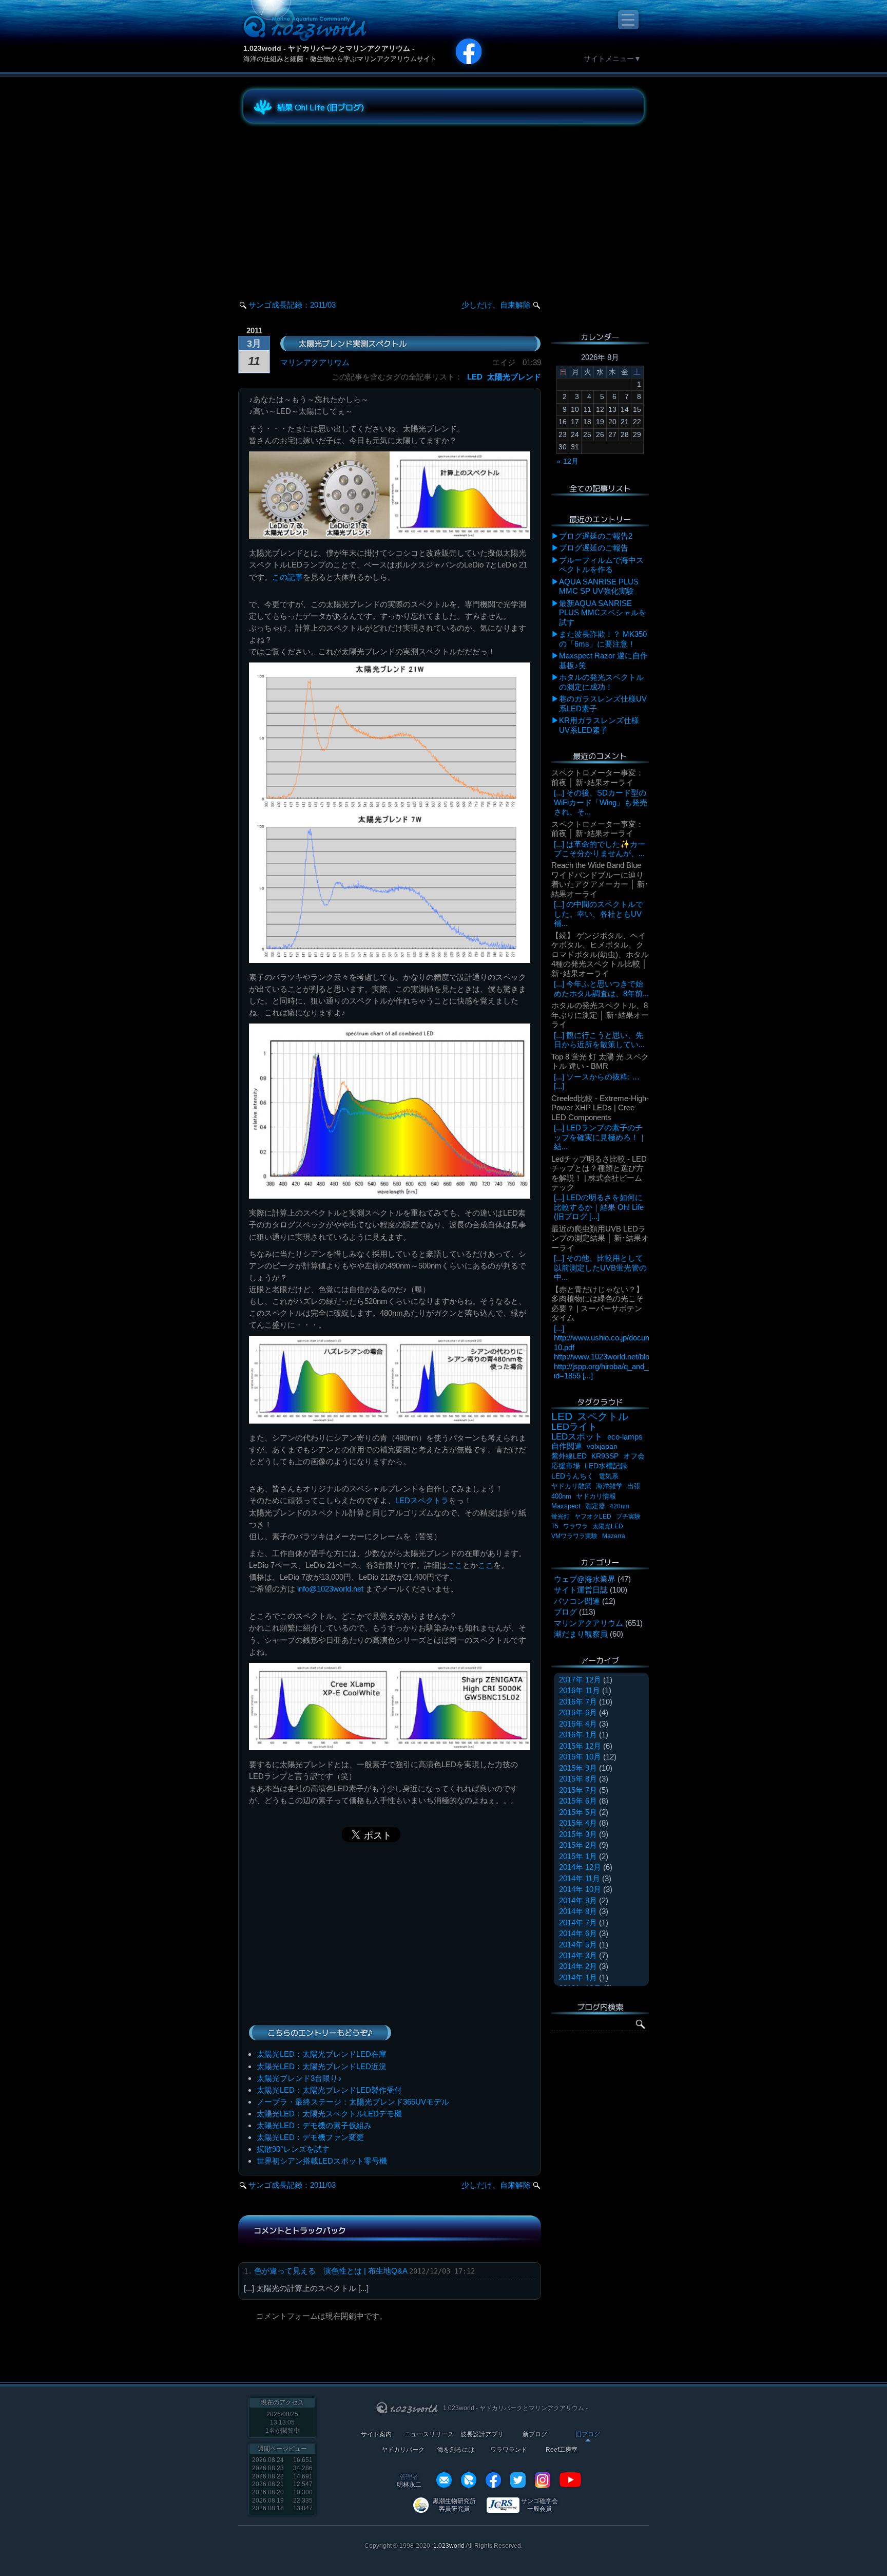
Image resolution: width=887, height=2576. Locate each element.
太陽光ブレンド (514, 377)
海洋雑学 (609, 1486)
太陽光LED (608, 1526)
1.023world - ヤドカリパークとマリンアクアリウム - (329, 48)
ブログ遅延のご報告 (594, 548)
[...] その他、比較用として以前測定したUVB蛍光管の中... (600, 1267)
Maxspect (566, 1506)
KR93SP (605, 1456)
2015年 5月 (578, 1812)
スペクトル (603, 1416)
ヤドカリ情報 (596, 1496)
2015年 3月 (578, 1834)
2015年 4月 (578, 1823)
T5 (555, 1526)
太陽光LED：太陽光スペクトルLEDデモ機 (329, 2114)
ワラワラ (575, 1526)
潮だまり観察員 (581, 1634)
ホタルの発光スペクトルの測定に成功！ (601, 682)
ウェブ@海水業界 (585, 1579)
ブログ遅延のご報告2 (596, 536)
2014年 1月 (578, 1977)
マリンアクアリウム (315, 362)
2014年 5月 (578, 1945)
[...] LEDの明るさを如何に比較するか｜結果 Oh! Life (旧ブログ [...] (599, 1207)
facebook (493, 2480)
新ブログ (535, 2435)
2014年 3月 (578, 1955)
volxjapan (602, 1446)
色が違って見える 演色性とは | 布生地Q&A (331, 2271)
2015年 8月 (578, 1779)
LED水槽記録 (606, 1466)
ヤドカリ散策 (571, 1486)
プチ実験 (628, 1517)
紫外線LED (569, 1456)
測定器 (595, 1506)
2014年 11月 (580, 1878)
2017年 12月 (580, 1680)
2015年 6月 (578, 1801)
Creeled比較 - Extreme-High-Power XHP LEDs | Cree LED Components (600, 1108)
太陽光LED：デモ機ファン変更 (310, 2137)
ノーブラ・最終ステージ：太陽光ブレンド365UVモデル (353, 2102)
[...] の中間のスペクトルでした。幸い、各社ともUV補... (599, 914)
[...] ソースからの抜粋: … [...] (597, 1081)
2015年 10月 (580, 1757)
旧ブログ (588, 2435)
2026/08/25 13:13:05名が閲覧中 (283, 2422)
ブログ (565, 1612)
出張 (634, 1486)
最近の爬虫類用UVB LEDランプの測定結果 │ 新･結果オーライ (600, 1238)
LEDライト (574, 1426)
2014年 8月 (578, 1911)
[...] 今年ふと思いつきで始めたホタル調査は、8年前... (601, 988)
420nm (620, 1506)
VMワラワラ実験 (574, 1536)
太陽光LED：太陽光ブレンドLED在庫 (322, 2054)
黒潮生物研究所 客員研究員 (454, 2505)
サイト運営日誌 (581, 1590)
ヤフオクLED (593, 1517)
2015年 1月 (578, 1856)
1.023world (449, 2546)
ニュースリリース (429, 2435)
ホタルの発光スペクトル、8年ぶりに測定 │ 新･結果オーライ (600, 1015)
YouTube (570, 2480)
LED (475, 377)
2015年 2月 (578, 1845)
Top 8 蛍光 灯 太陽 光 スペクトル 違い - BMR (600, 1061)
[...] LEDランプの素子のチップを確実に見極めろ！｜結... (600, 1137)
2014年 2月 (578, 1966)
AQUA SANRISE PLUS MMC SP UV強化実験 (599, 586)
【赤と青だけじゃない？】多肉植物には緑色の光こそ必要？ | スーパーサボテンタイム (597, 1303)
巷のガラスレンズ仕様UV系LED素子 (603, 703)
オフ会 (634, 1456)
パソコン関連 (577, 1601)
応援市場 (566, 1466)
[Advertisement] (336, 202)
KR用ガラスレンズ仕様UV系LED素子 (599, 725)
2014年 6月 (578, 1933)
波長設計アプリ (482, 2435)
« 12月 (568, 461)
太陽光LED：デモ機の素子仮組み (314, 2125)
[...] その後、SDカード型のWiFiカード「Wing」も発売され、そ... (601, 802)
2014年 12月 (580, 1867)
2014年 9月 (578, 1900)
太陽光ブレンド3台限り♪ (299, 2078)
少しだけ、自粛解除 (496, 305)
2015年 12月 (580, 1746)
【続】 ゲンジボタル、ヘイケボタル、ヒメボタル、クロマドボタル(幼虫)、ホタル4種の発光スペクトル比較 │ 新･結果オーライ (600, 954)
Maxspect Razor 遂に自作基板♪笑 (603, 660)
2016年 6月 (578, 1712)
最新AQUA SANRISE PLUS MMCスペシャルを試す (603, 613)
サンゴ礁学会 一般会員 (539, 2505)
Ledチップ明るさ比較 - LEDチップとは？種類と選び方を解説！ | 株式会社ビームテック (599, 1173)
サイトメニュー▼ (612, 59)
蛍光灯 (561, 1517)
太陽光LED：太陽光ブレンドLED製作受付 (329, 2090)
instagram (543, 2480)
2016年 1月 (578, 1735)
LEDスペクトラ (422, 1500)
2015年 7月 (578, 1790)
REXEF (469, 2480)
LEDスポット (577, 1437)
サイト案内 (376, 2435)
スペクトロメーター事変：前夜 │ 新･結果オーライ (597, 777)
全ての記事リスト (600, 488)
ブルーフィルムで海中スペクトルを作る (601, 565)
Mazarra (614, 1536)
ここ (455, 1565)
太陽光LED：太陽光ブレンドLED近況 (322, 2066)
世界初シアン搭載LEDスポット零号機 (322, 2161)
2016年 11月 (580, 1690)
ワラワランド (509, 2450)
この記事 (287, 577)
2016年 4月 (578, 1724)
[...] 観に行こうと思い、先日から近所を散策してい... (599, 1040)
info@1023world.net (330, 1589)
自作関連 (567, 1446)
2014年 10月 (580, 1889)
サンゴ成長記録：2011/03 (292, 305)
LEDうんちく (573, 1476)
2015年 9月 (578, 1768)
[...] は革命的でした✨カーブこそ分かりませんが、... (600, 849)
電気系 (609, 1476)
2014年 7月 (578, 1922)
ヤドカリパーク (403, 2450)
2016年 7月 (578, 1702)
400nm (561, 1496)
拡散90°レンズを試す (293, 2149)
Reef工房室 (562, 2450)
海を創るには (456, 2450)
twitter (518, 2480)
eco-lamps (625, 1437)
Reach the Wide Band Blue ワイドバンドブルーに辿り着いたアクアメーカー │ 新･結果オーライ (600, 879)
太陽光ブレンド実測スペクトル (353, 343)
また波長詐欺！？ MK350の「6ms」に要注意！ (603, 639)
